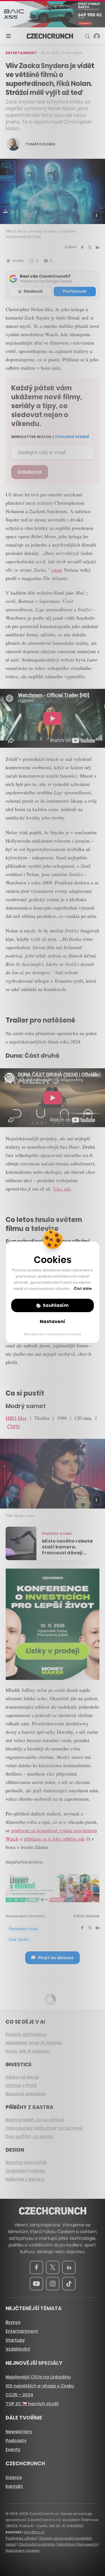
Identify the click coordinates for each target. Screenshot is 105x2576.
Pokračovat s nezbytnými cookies (53, 1334)
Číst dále (83, 1289)
